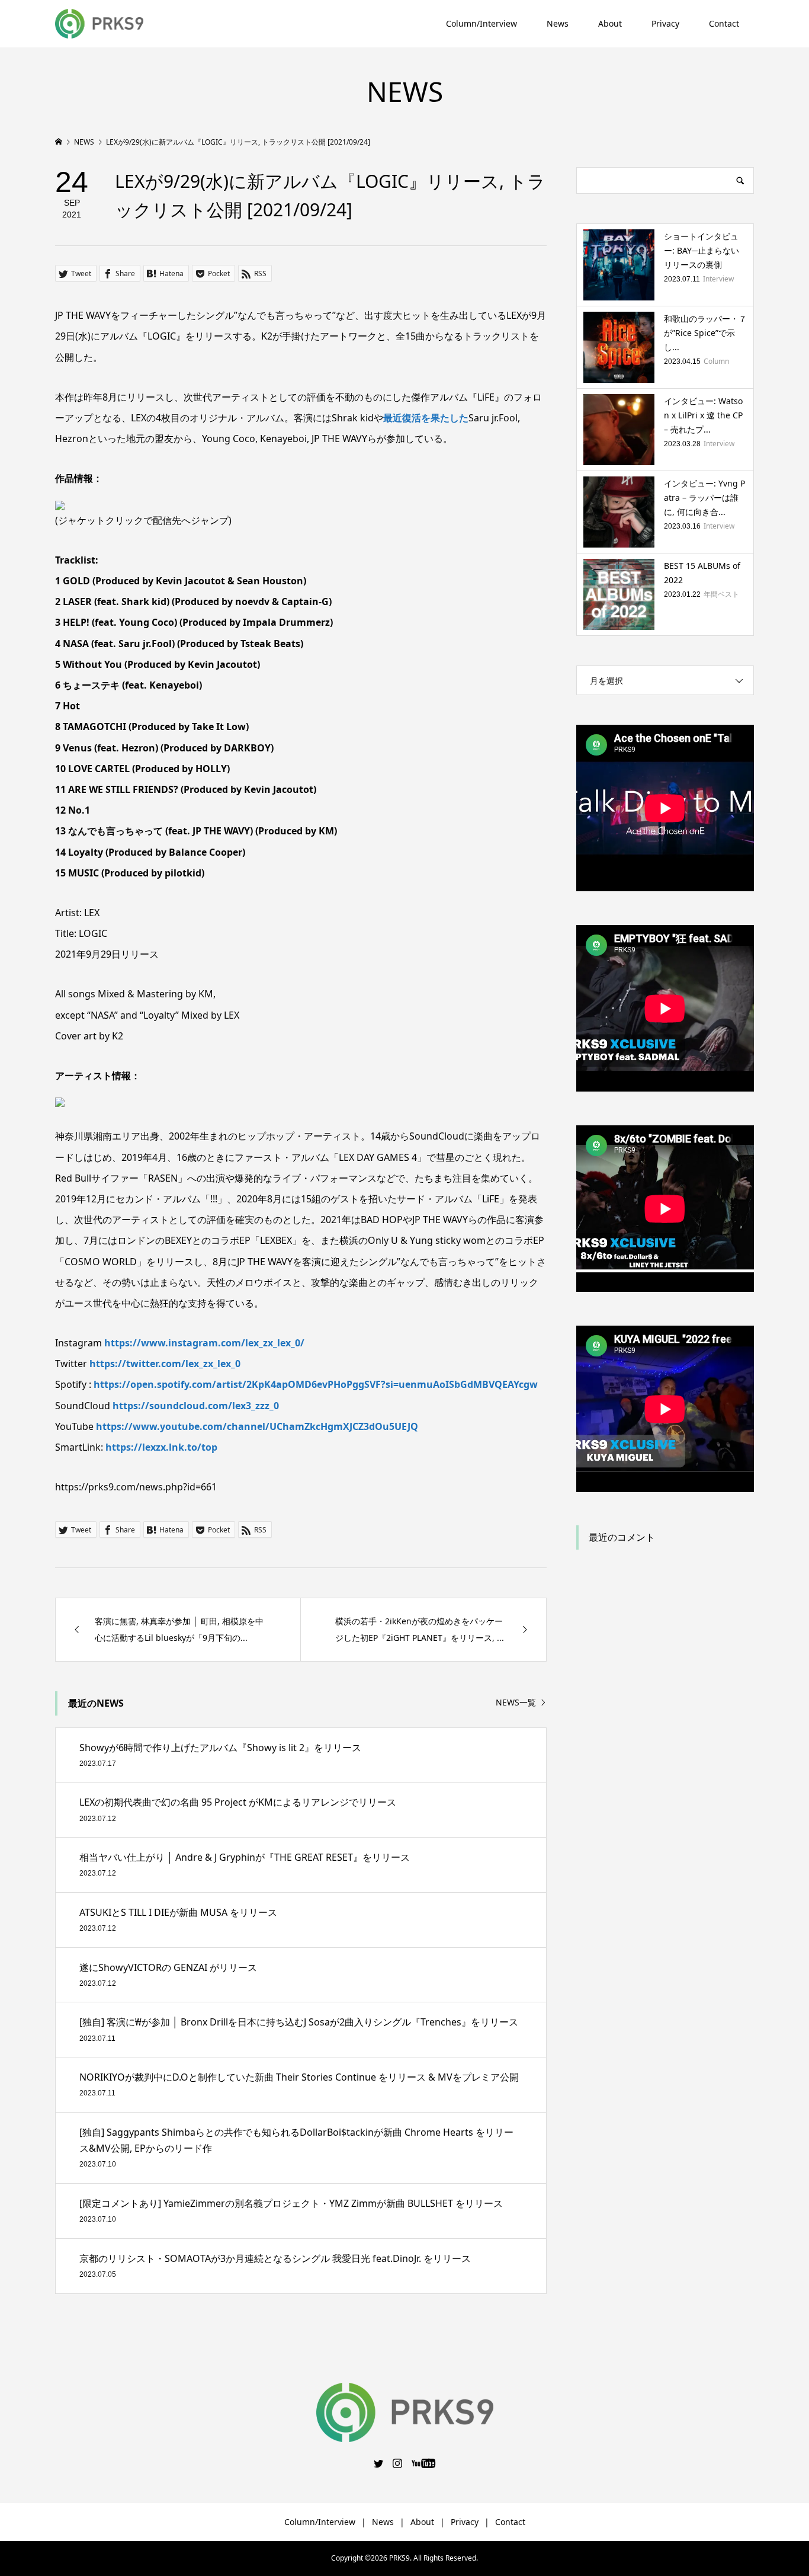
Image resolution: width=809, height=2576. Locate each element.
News (558, 23)
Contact (724, 23)
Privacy (665, 23)
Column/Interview (481, 23)
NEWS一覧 (516, 1703)
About (610, 23)
